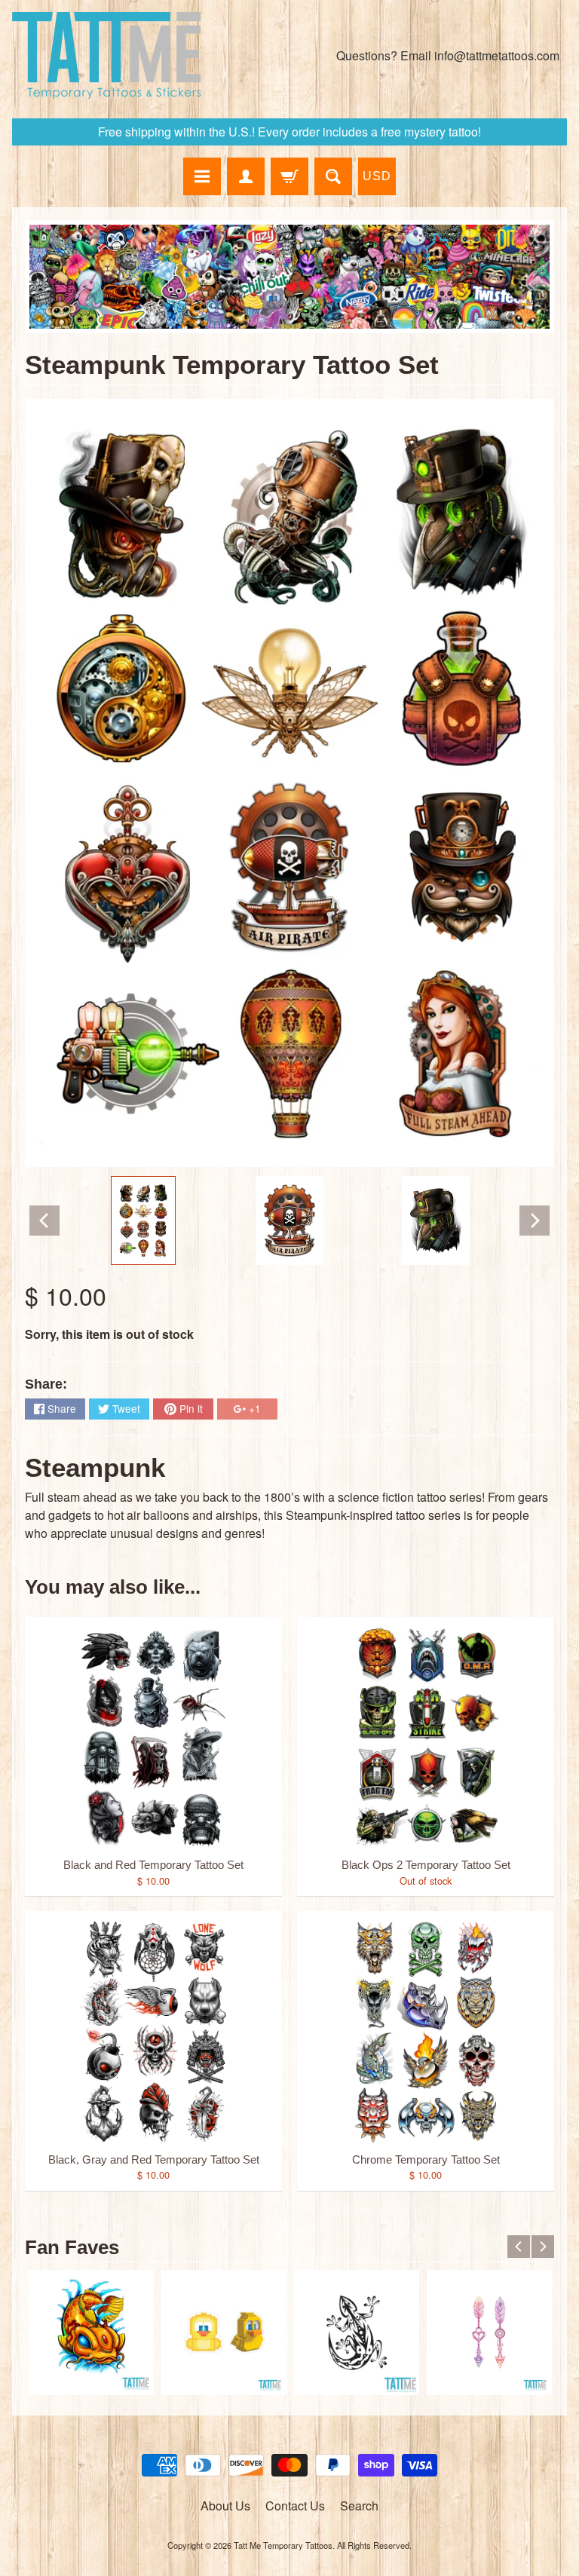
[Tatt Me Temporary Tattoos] (106, 55)
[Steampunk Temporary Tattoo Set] (143, 1221)
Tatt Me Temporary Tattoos (283, 2545)
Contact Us (295, 2506)
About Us (225, 2506)
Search (359, 2506)
